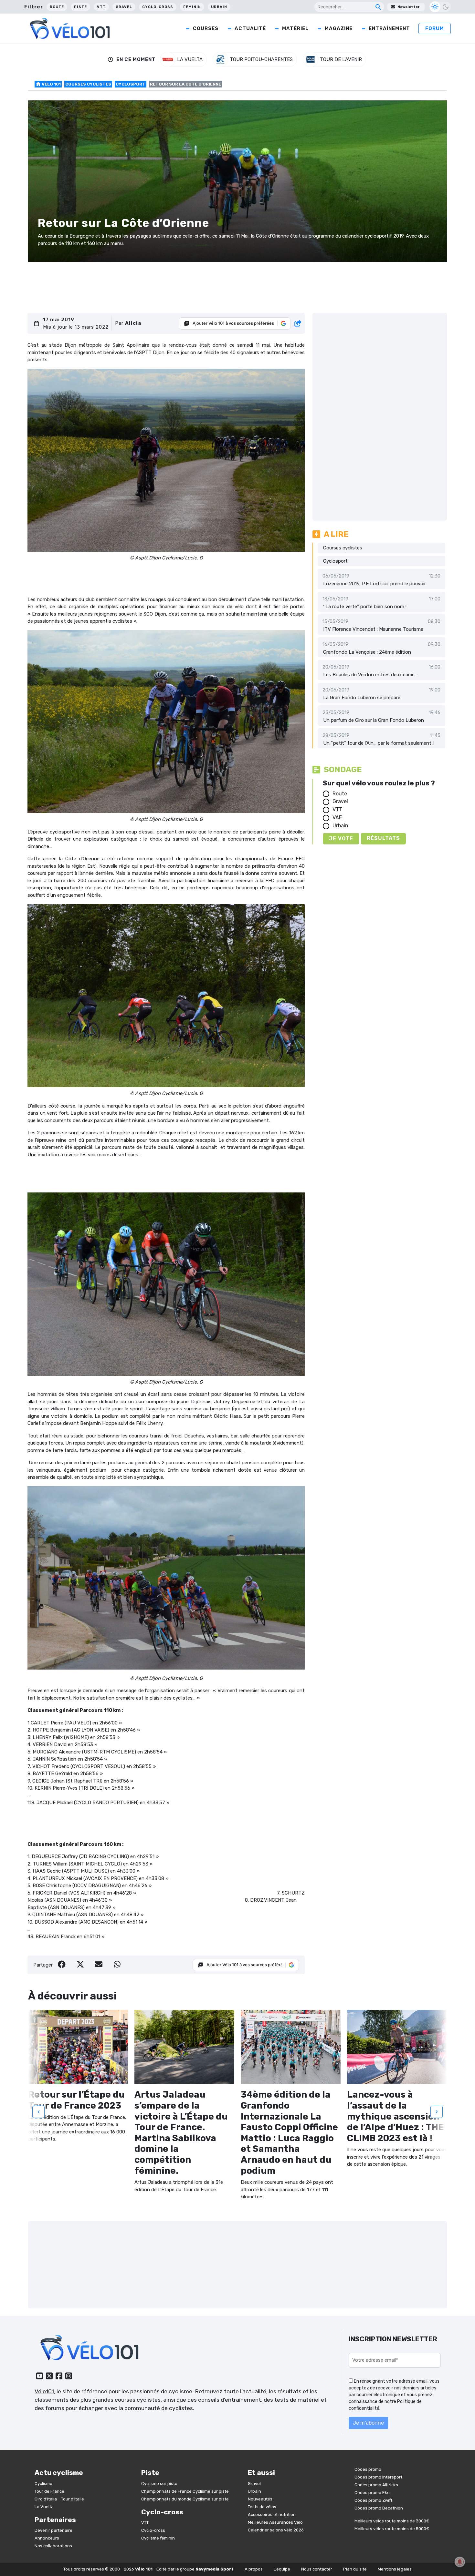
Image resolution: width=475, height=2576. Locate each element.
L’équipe (282, 2569)
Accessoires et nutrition (272, 2515)
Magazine (339, 28)
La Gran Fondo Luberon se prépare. (362, 698)
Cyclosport (131, 84)
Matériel (295, 28)
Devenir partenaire (53, 2530)
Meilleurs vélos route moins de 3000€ (392, 2521)
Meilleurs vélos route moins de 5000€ (392, 2529)
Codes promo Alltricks (376, 2485)
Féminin (192, 7)
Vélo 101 (51, 84)
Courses (206, 28)
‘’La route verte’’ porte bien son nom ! (365, 607)
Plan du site (355, 2569)
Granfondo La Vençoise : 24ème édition (367, 652)
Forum (435, 28)
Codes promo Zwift (373, 2500)
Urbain (219, 7)
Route (57, 7)
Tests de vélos (262, 2507)
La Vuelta (44, 2507)
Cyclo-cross (158, 7)
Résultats (383, 838)
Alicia (133, 323)
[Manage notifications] (460, 2562)
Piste (80, 7)
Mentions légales (395, 2569)
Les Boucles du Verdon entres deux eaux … (370, 675)
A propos (254, 2569)
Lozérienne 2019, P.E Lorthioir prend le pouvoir (375, 584)
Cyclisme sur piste (159, 2484)
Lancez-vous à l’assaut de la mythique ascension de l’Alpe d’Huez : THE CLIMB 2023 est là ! (396, 2116)
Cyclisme (43, 2484)
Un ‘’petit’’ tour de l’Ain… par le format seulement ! (378, 743)
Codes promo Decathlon (379, 2508)
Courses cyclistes (88, 84)
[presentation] (38, 2111)
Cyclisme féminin (158, 2538)
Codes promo (368, 2469)
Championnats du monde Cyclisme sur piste (185, 2499)
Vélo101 (44, 2391)
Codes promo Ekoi (373, 2493)
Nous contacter (317, 2569)
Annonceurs (47, 2538)
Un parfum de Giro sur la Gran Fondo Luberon (374, 720)
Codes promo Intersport (378, 2477)
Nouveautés (260, 2499)
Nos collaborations (53, 2546)
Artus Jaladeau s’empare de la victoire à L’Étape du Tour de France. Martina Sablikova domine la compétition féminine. (181, 2132)
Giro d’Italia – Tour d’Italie (59, 2499)
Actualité (250, 28)
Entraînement (389, 28)
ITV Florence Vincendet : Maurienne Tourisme (373, 629)
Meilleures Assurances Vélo (275, 2522)
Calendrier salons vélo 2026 (276, 2530)
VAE (337, 818)
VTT (101, 7)
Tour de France (49, 2491)
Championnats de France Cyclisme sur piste (185, 2491)
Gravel (124, 7)
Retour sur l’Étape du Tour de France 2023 (76, 2100)
